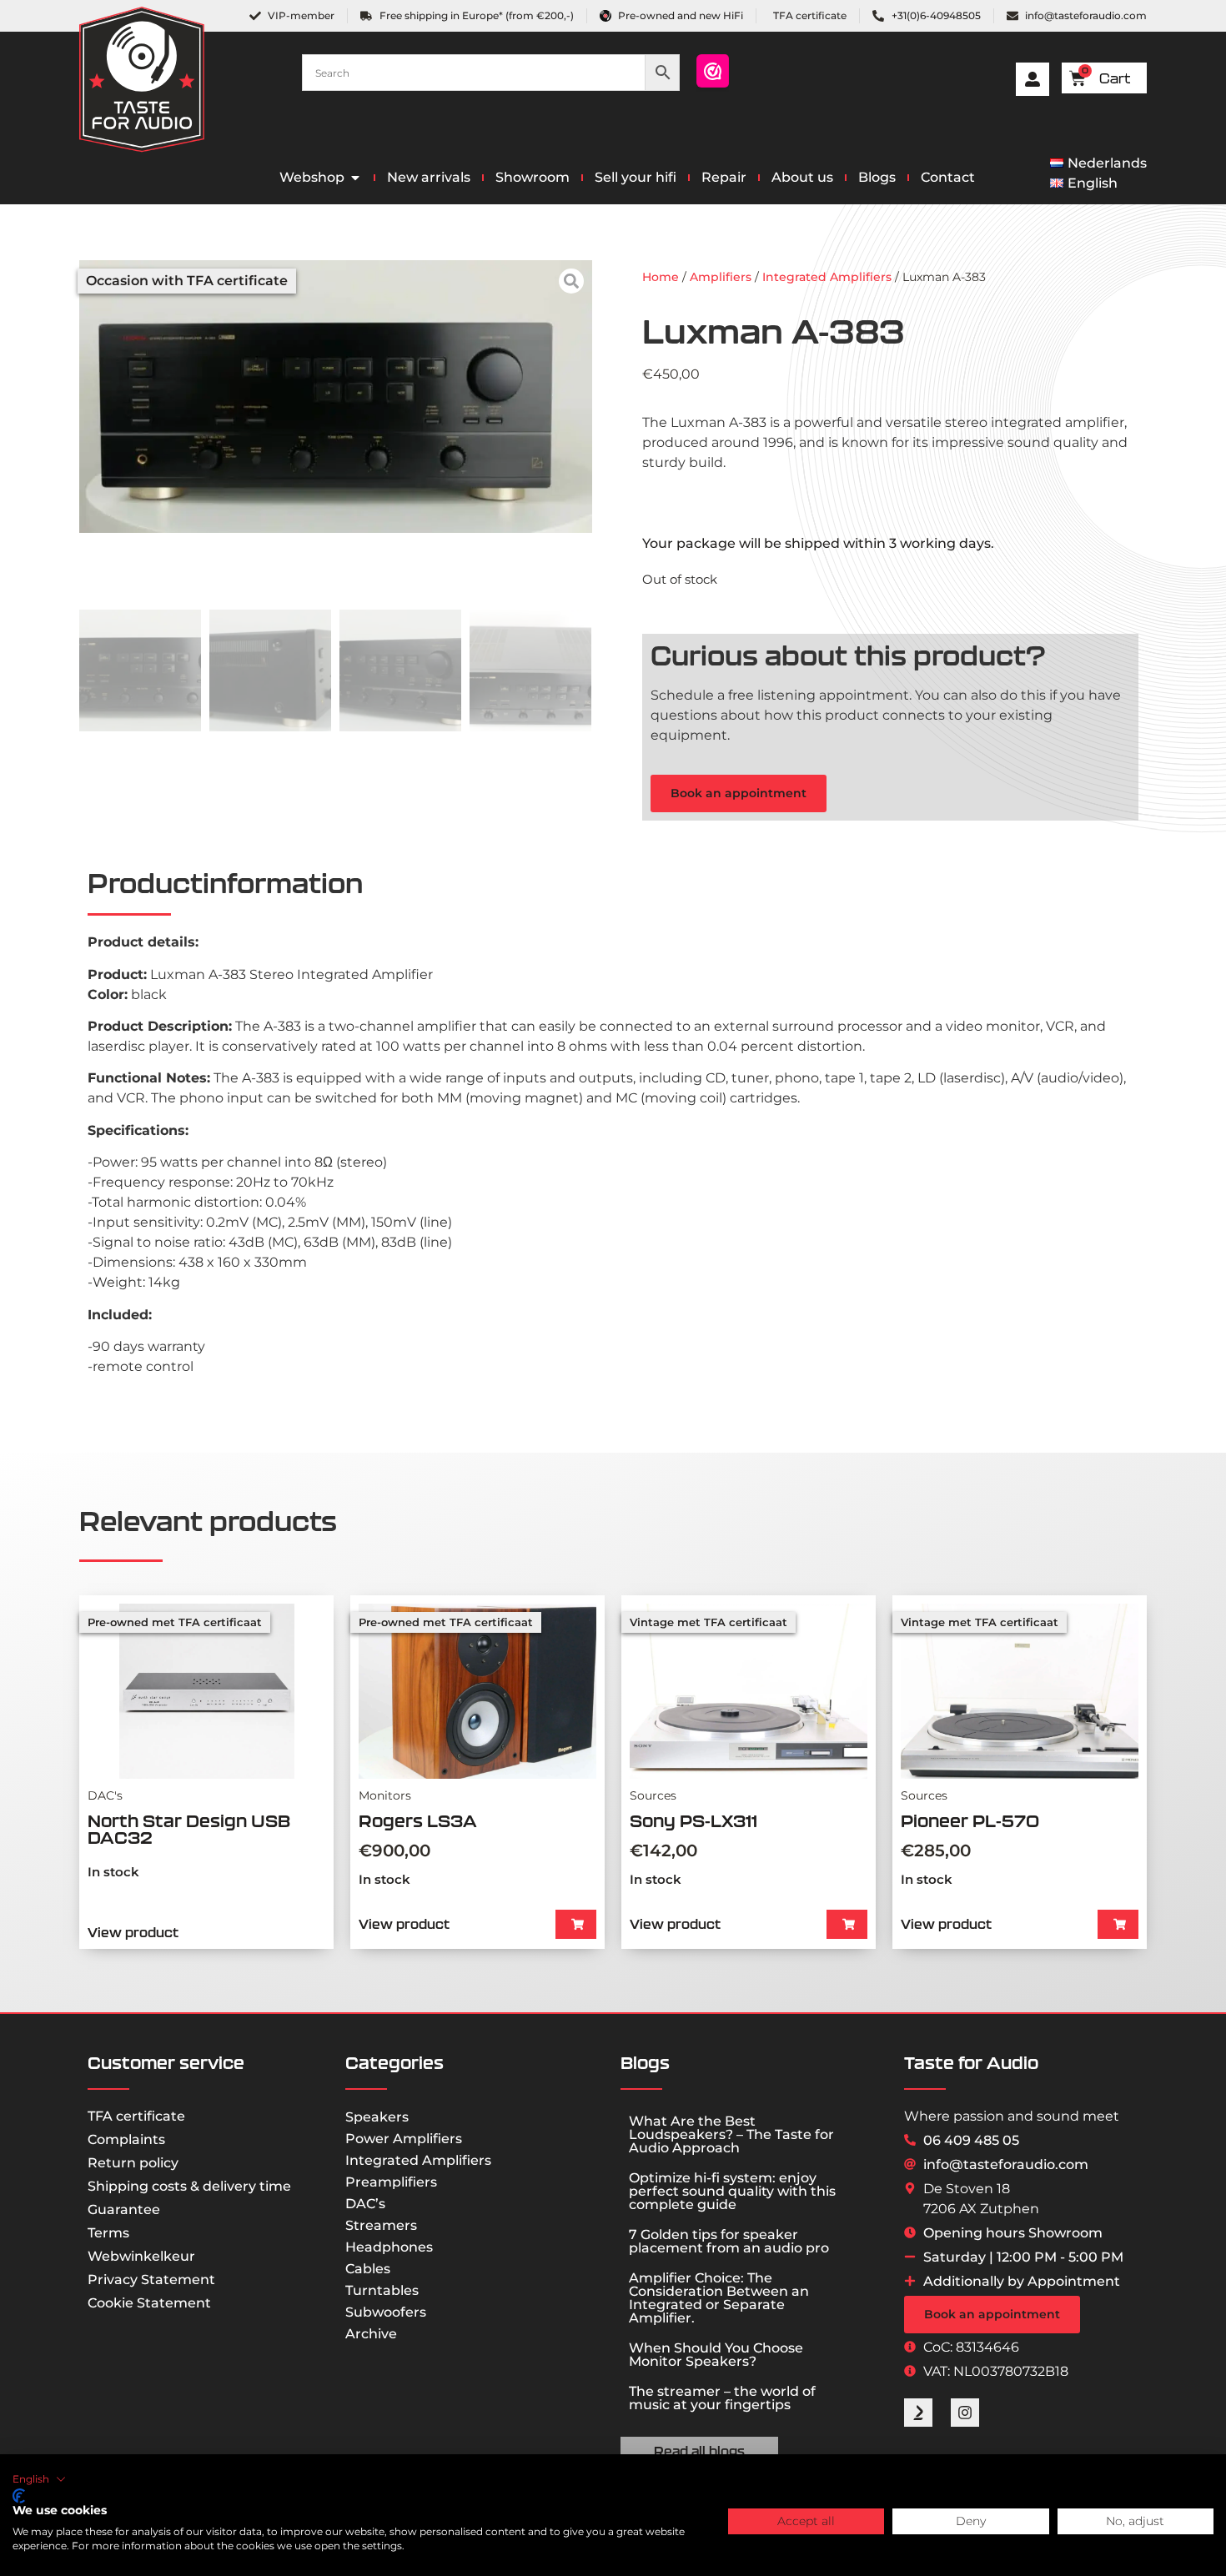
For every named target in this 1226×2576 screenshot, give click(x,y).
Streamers (381, 2225)
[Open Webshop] (355, 178)
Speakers (377, 2117)
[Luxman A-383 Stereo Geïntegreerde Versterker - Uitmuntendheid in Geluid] (336, 397)
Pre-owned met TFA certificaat (175, 1622)
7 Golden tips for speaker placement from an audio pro (729, 2241)
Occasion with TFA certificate (187, 281)
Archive (371, 2334)
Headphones (389, 2247)
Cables (368, 2269)
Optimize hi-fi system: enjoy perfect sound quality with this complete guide (732, 2191)
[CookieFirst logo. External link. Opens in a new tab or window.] (19, 2496)
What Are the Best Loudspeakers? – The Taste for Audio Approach (731, 2134)
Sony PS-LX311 (693, 1821)
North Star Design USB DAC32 (189, 1829)
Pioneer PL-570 (970, 1821)
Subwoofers (386, 2312)
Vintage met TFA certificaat (708, 1622)
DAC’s (365, 2204)
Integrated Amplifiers (827, 277)
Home (661, 277)
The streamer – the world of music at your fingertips (722, 2398)
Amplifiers (721, 277)
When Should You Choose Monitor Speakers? (716, 2355)
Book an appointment (739, 793)
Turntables (382, 2290)
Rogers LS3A (418, 1821)
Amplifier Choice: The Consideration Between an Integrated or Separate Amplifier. (719, 2298)
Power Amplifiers (404, 2139)
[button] (576, 1924)
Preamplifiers (391, 2182)
